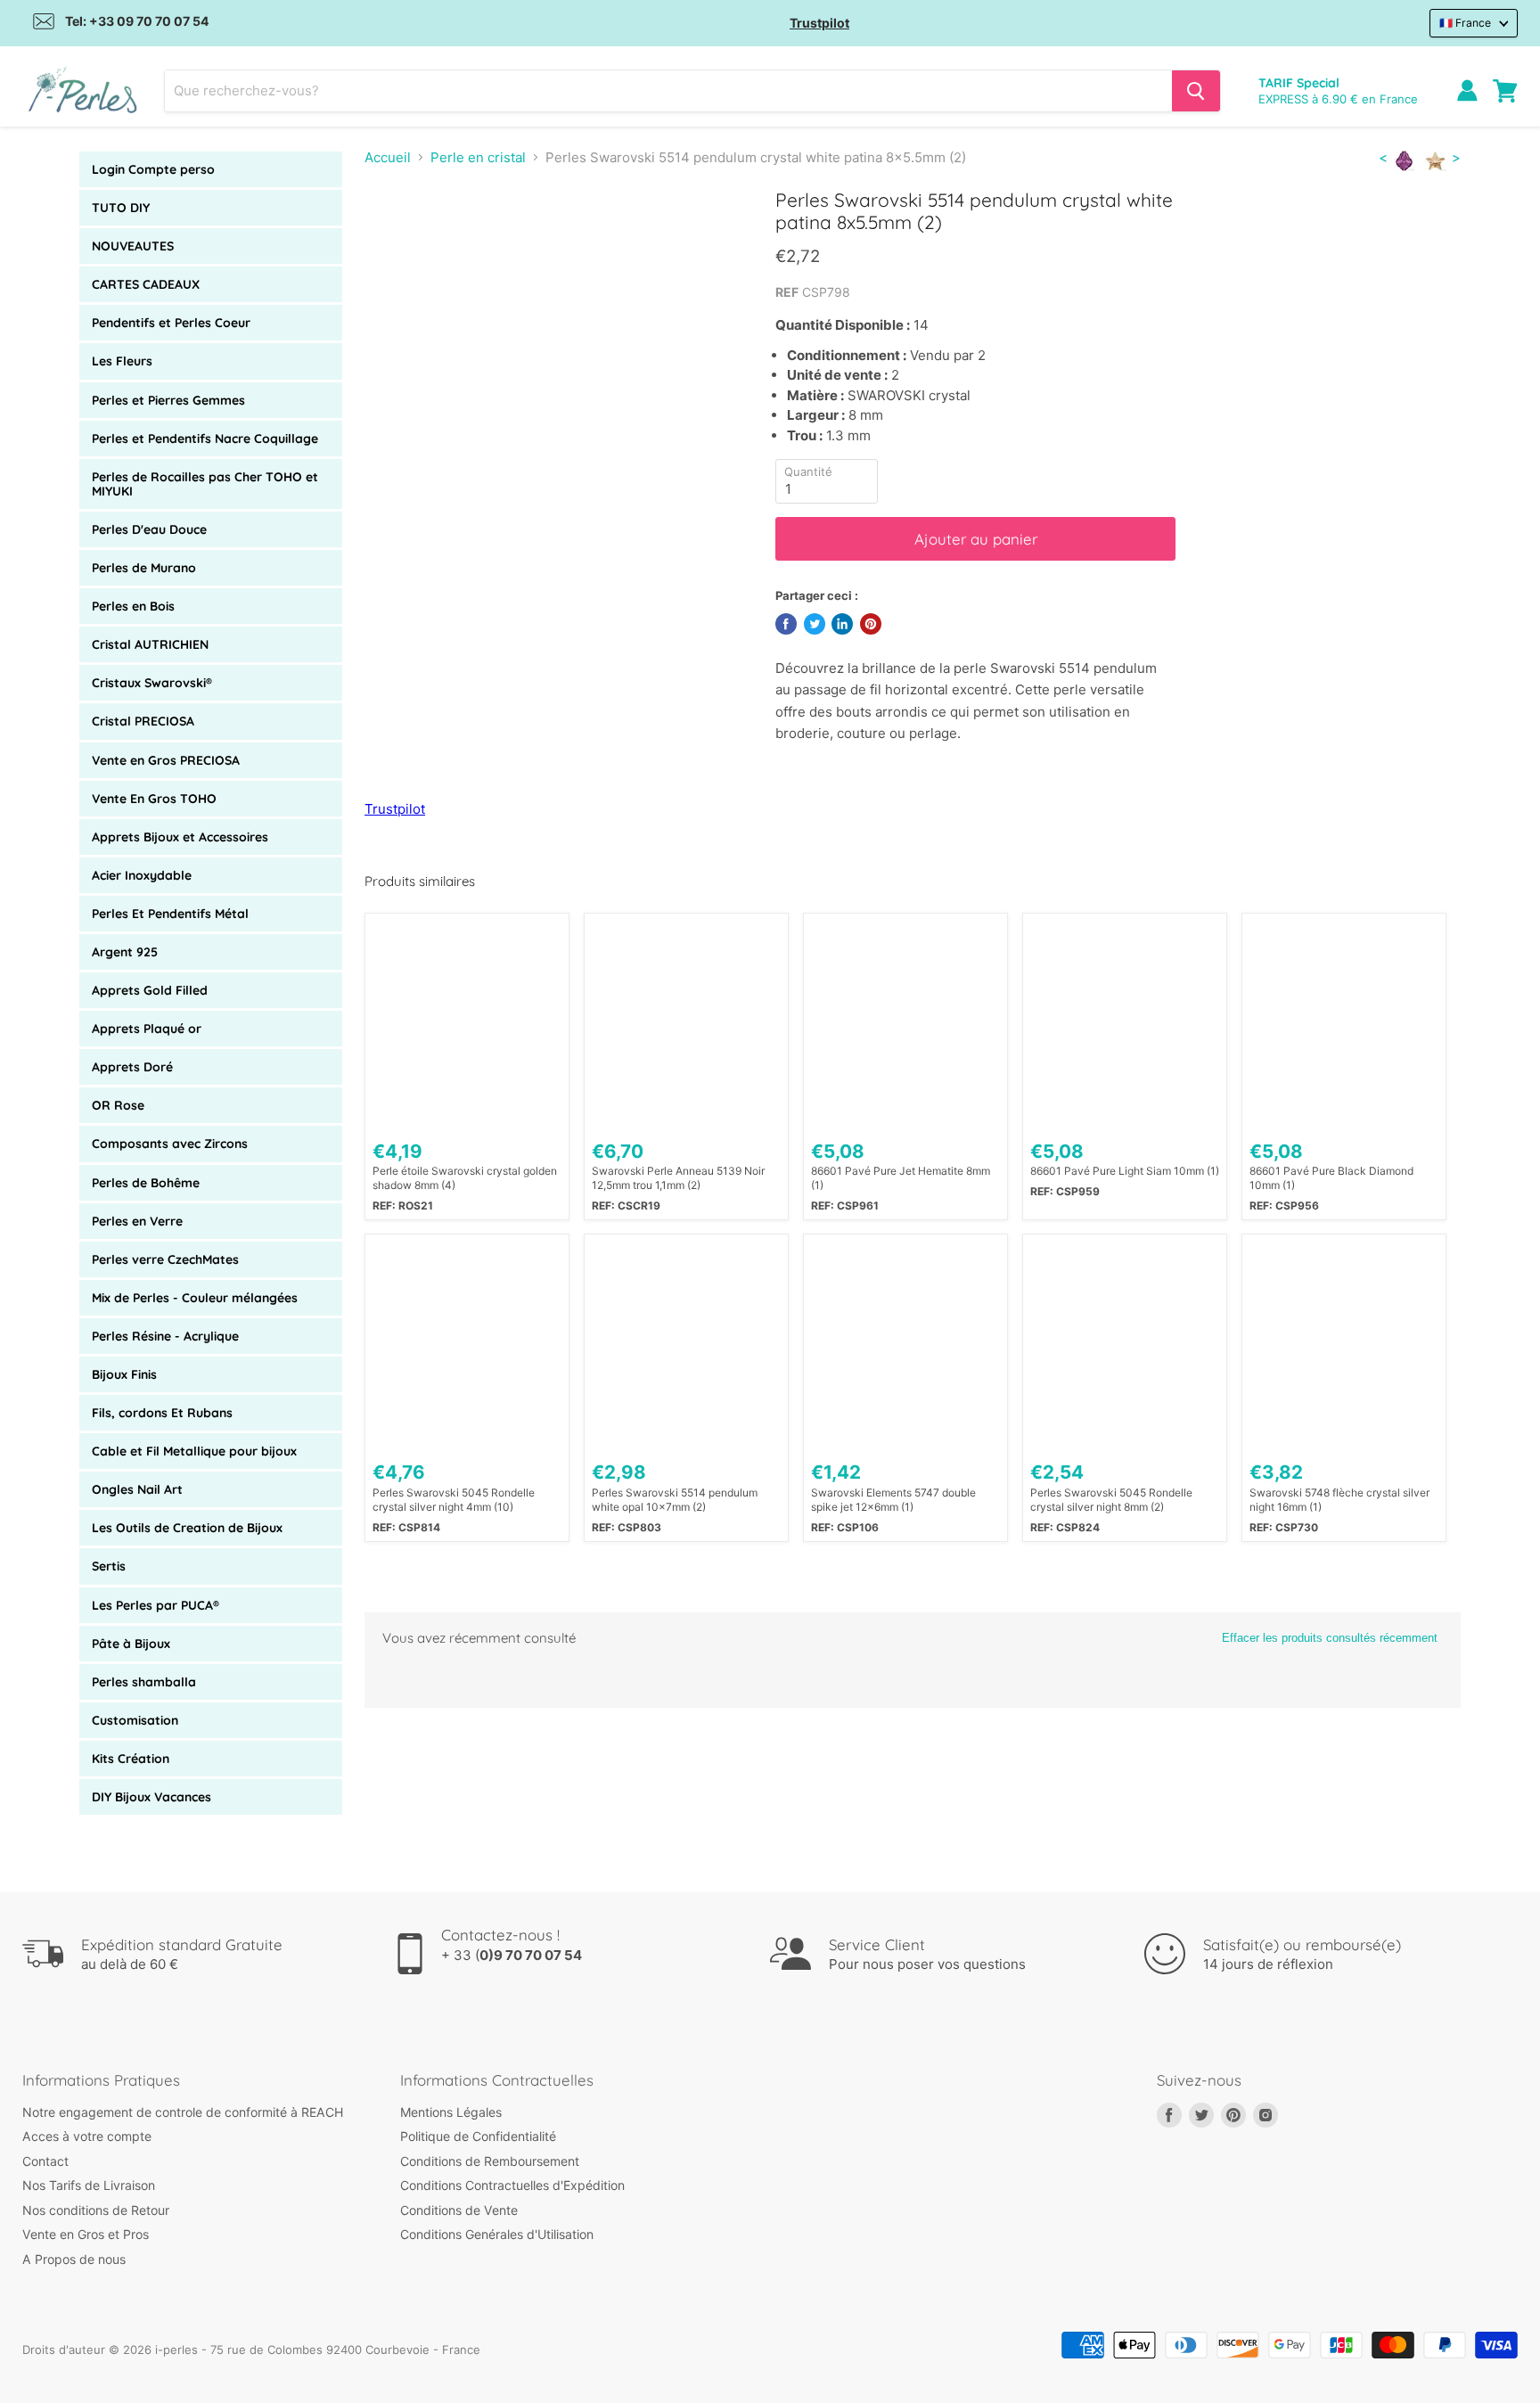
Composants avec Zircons (170, 1144)
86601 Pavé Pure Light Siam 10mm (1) (1125, 1171)
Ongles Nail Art (137, 1489)
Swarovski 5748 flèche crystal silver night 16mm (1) (1339, 1500)
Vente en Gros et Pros (86, 2234)
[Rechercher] (1196, 91)
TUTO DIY (121, 208)
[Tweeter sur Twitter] (815, 624)
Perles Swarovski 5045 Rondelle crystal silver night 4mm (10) (454, 1500)
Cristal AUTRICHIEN (150, 644)
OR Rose (118, 1105)
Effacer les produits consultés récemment (1330, 1638)
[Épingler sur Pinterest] (871, 624)
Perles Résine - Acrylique (165, 1336)
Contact (45, 2161)
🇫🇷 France (1465, 23)
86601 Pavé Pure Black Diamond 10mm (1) (1331, 1178)
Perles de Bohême (146, 1183)
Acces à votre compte (87, 2136)
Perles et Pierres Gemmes (168, 400)
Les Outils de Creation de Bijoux (187, 1528)
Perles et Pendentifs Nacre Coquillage (205, 439)
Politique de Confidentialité (478, 2136)
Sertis (109, 1566)
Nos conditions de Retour (96, 2210)
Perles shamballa (144, 1682)
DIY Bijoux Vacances (152, 1797)
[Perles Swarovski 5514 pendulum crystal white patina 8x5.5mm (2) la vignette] (398, 239)
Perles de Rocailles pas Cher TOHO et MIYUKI (205, 484)
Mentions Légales (451, 2112)
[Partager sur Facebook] (786, 624)
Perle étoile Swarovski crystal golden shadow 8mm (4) (465, 1178)
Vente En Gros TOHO (154, 799)
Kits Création (131, 1759)
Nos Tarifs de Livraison (89, 2185)
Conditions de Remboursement (490, 2161)
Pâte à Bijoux (131, 1644)
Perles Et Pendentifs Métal (170, 914)
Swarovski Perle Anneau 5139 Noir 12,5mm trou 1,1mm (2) (678, 1178)
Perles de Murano (144, 568)
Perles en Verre (137, 1221)
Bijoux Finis (124, 1374)
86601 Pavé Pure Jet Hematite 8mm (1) (901, 1178)
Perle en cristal (478, 157)
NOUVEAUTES (133, 246)
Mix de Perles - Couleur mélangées (195, 1298)
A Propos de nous (74, 2259)
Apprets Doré (132, 1067)
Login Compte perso (153, 169)
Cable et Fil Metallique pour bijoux (194, 1451)
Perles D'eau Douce (149, 529)
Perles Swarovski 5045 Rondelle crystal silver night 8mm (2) (1111, 1500)
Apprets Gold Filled (150, 990)
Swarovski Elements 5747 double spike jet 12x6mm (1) (893, 1500)
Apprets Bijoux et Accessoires (180, 837)
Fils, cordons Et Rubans (162, 1413)
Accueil (388, 157)
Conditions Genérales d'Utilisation (497, 2234)
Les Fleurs (122, 361)
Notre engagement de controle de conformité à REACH (183, 2112)
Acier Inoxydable (142, 875)
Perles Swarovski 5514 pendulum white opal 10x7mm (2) (675, 1500)
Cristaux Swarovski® (152, 683)
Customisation (135, 1720)
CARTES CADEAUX (146, 284)
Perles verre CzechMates (165, 1259)
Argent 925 (125, 952)
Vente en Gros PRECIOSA (166, 760)
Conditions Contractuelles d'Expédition (512, 2185)
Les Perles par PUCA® (156, 1605)
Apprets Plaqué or (147, 1029)
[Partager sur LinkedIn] (842, 624)
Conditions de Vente (459, 2210)
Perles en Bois (133, 606)
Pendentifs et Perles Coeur (171, 323)
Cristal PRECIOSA (143, 721)
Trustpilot (819, 23)
